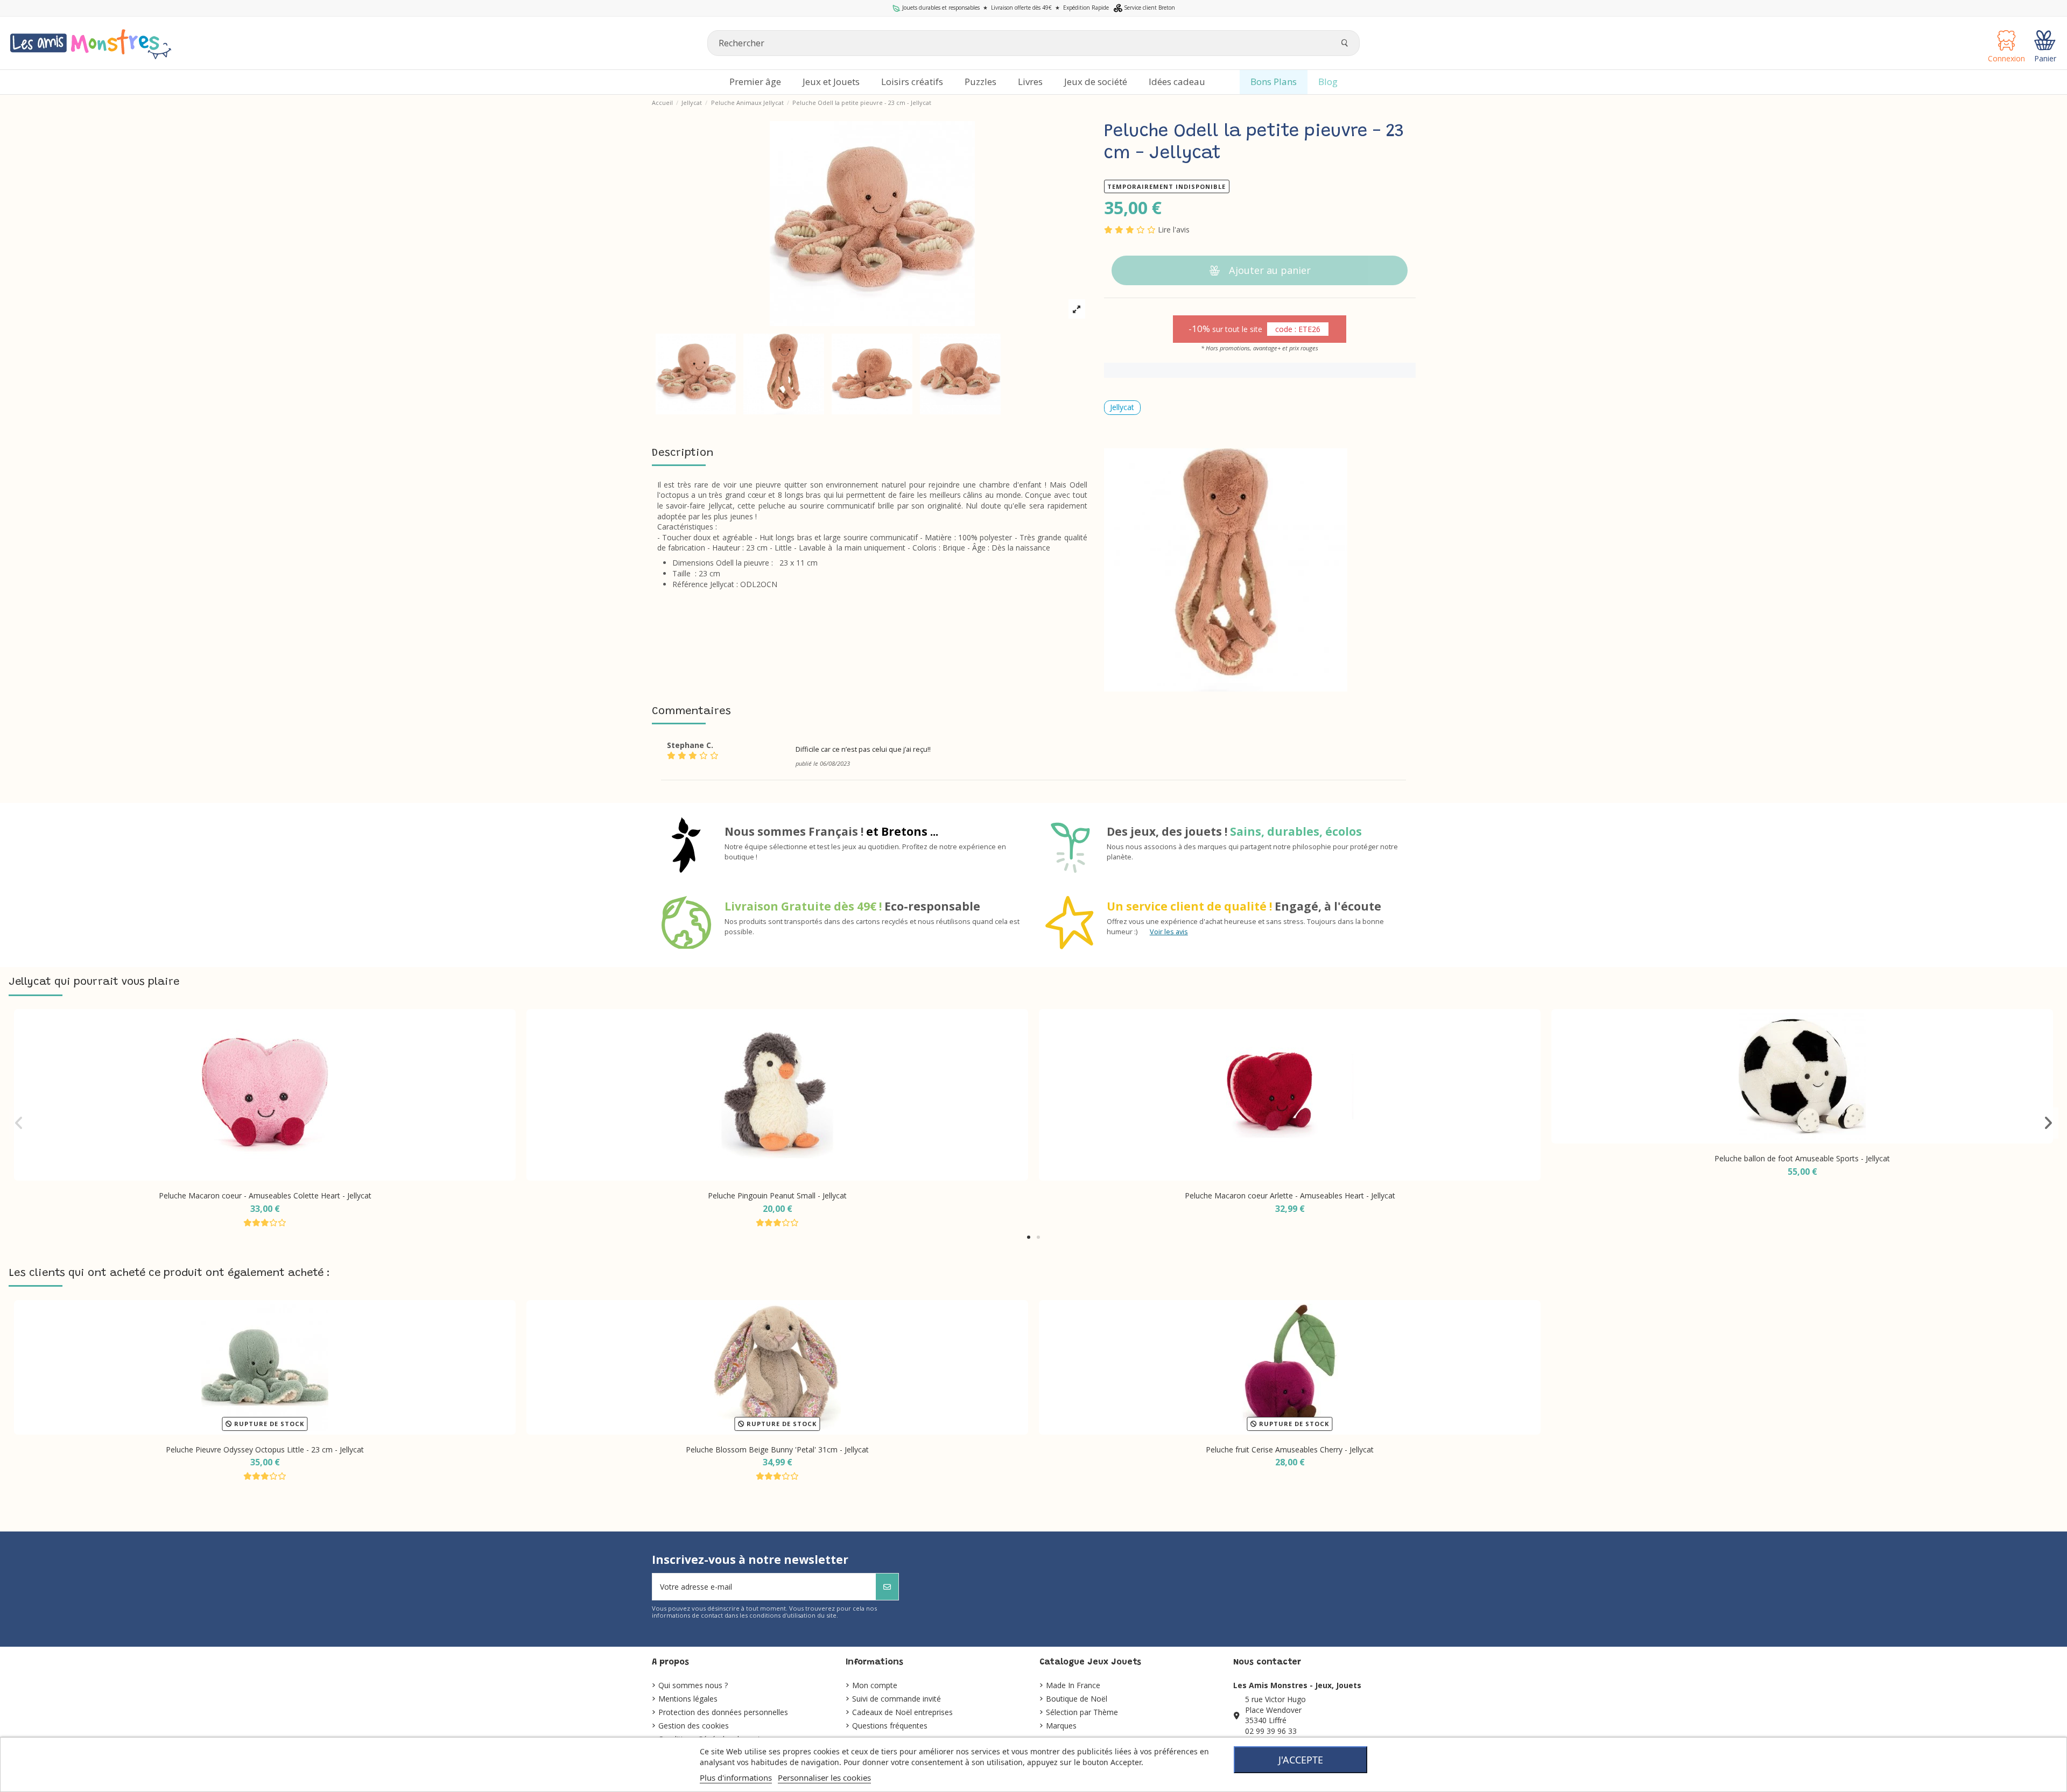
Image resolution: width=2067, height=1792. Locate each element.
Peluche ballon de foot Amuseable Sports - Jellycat (1802, 1158)
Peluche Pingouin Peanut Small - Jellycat (777, 1195)
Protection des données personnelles (723, 1712)
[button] (1029, 1237)
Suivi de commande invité (897, 1699)
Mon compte (875, 1685)
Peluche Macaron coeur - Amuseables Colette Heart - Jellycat (265, 1195)
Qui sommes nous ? (693, 1685)
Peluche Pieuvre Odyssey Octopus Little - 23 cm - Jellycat (265, 1449)
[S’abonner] (887, 1587)
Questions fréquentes (890, 1726)
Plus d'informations (736, 1777)
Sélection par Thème (1082, 1712)
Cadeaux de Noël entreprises (902, 1712)
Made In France (1073, 1685)
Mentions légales (688, 1699)
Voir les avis (1169, 932)
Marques (1061, 1726)
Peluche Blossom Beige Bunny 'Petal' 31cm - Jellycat (777, 1449)
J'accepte (1301, 1760)
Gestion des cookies (694, 1726)
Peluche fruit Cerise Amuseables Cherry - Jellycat (1290, 1449)
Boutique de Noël (1077, 1699)
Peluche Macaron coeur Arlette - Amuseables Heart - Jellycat (1290, 1195)
